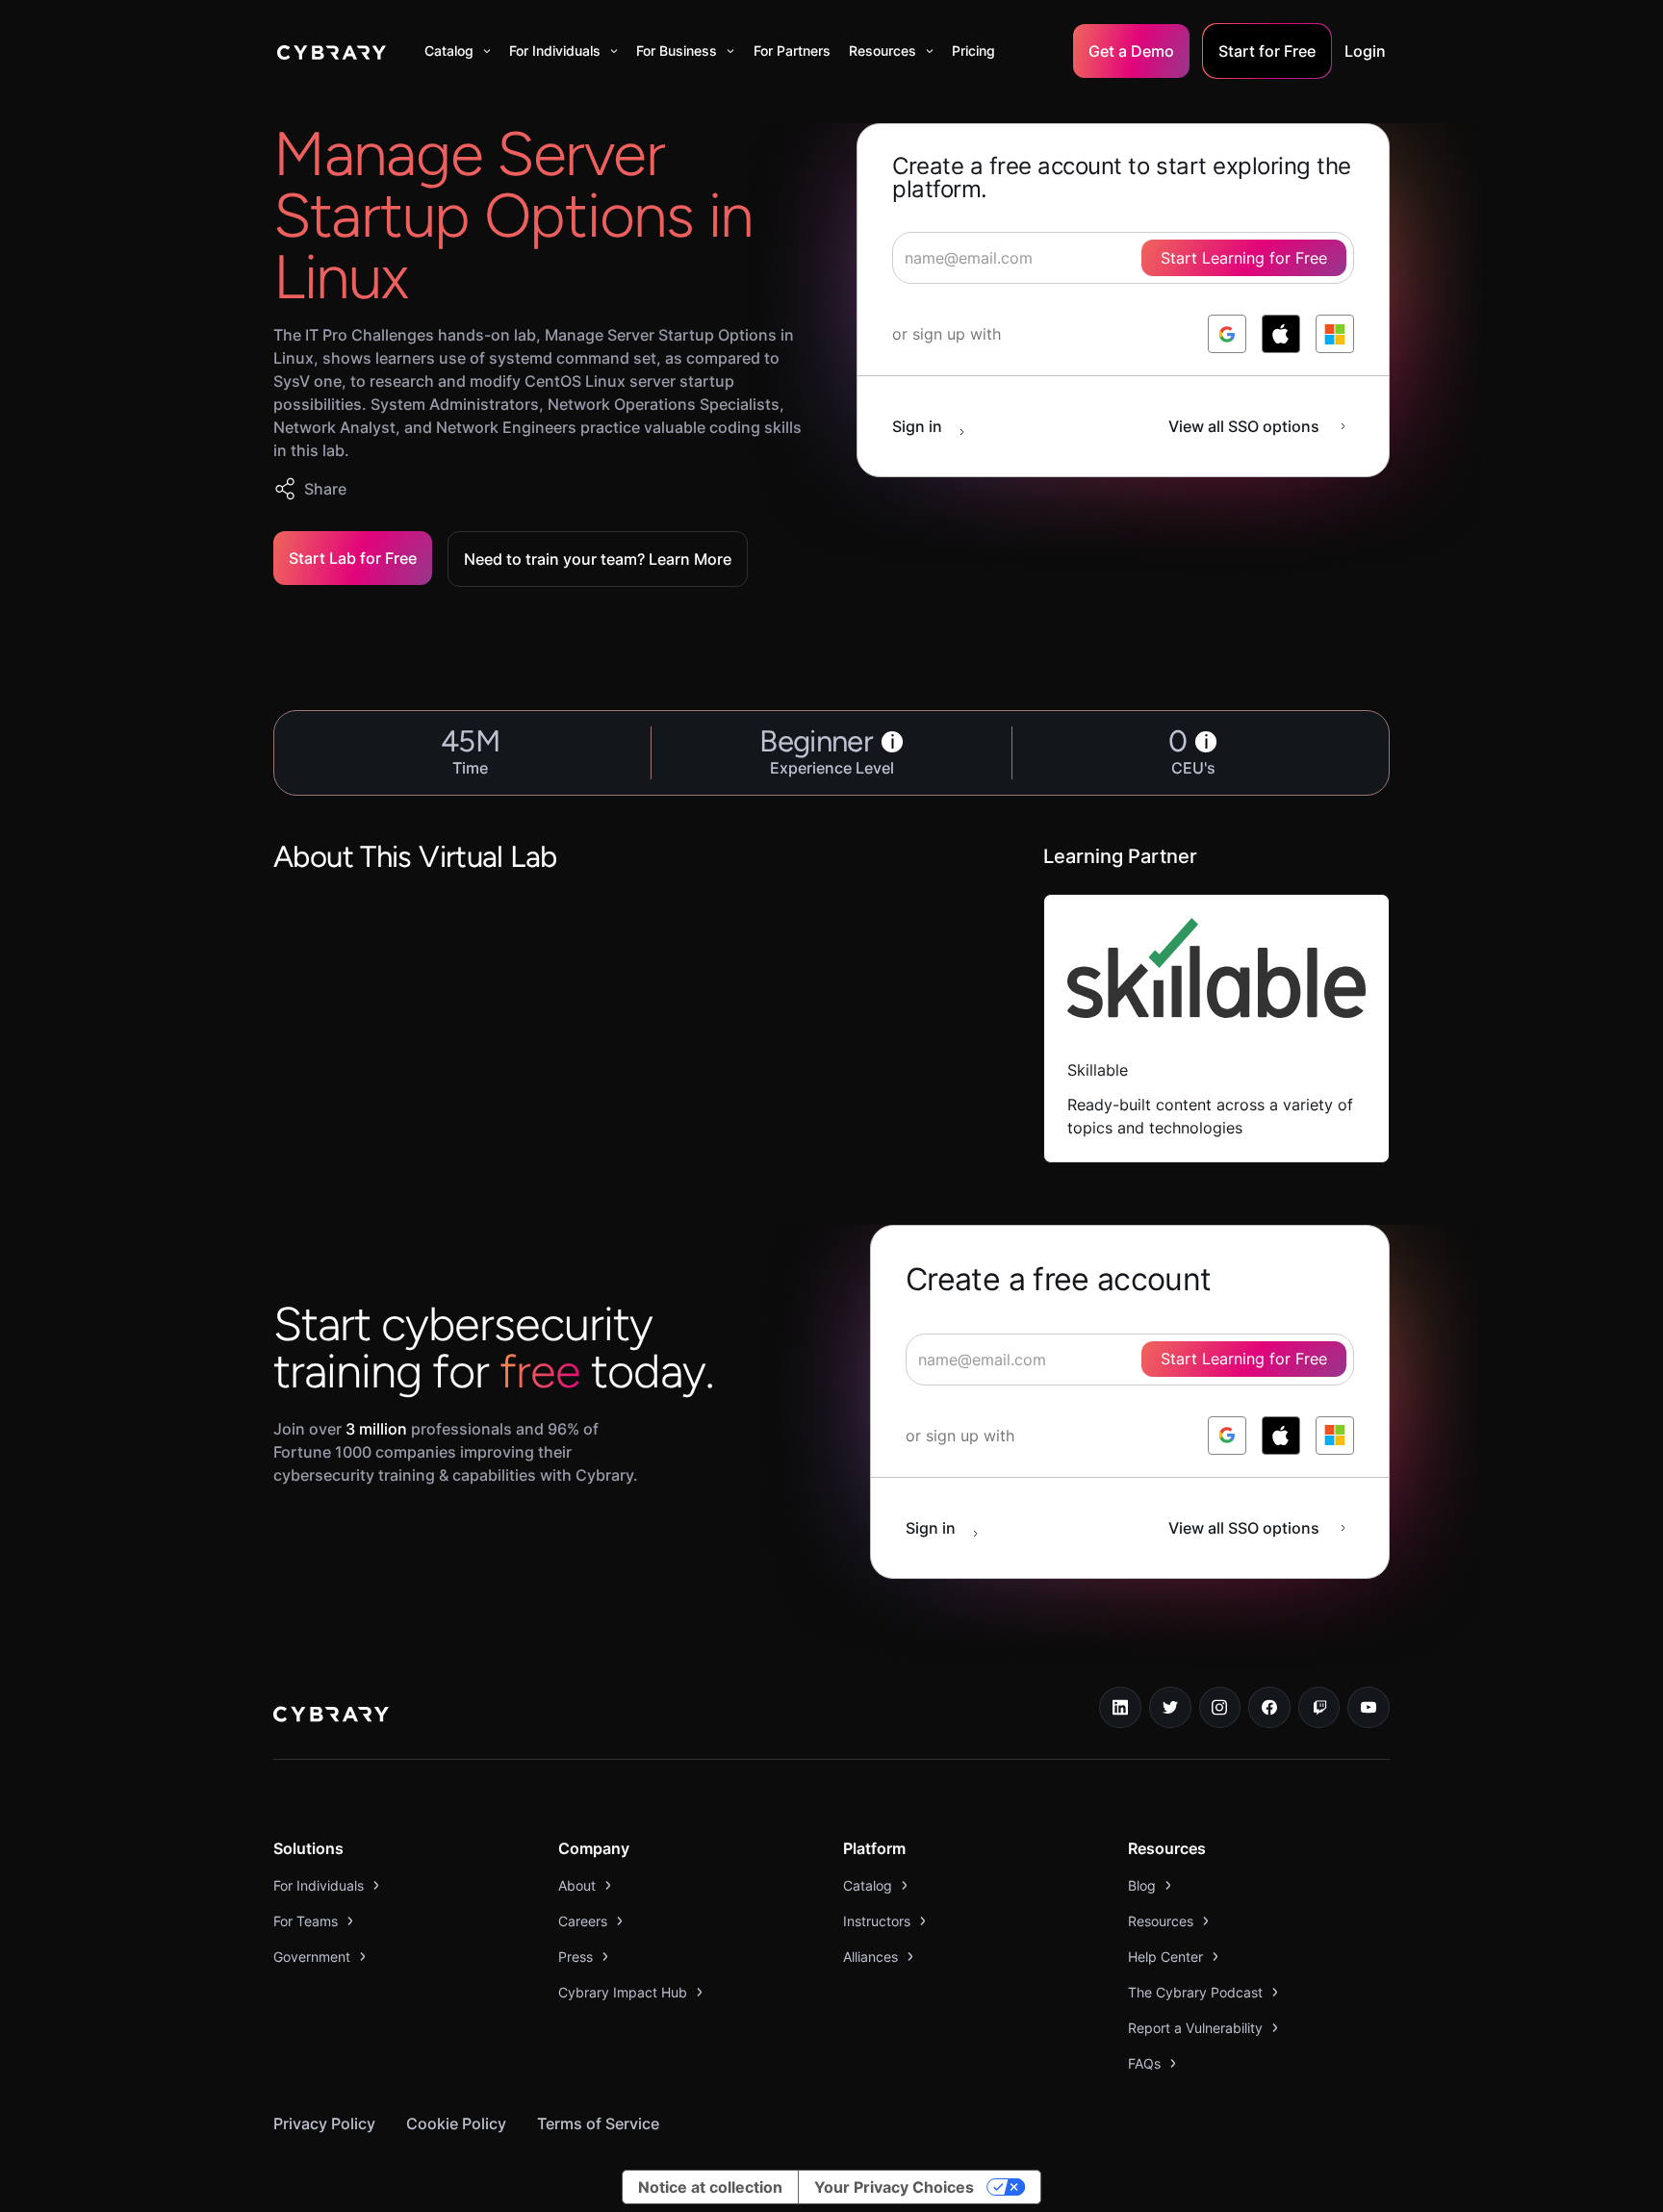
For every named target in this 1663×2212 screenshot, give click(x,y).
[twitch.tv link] (1319, 1708)
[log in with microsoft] (1335, 334)
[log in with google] (1227, 334)
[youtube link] (1369, 1708)
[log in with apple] (1281, 334)
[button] (458, 51)
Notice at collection (710, 2187)
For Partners (792, 51)
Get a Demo (1131, 51)
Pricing (973, 51)
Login (1365, 51)
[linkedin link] (1120, 1708)
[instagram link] (1220, 1708)
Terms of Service (598, 2123)
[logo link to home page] (331, 1716)
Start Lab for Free (353, 558)
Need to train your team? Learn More (598, 559)
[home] (332, 51)
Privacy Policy (324, 2123)
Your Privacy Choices (894, 2187)
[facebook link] (1269, 1708)
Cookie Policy (456, 2123)
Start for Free (1267, 51)
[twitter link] (1170, 1708)
